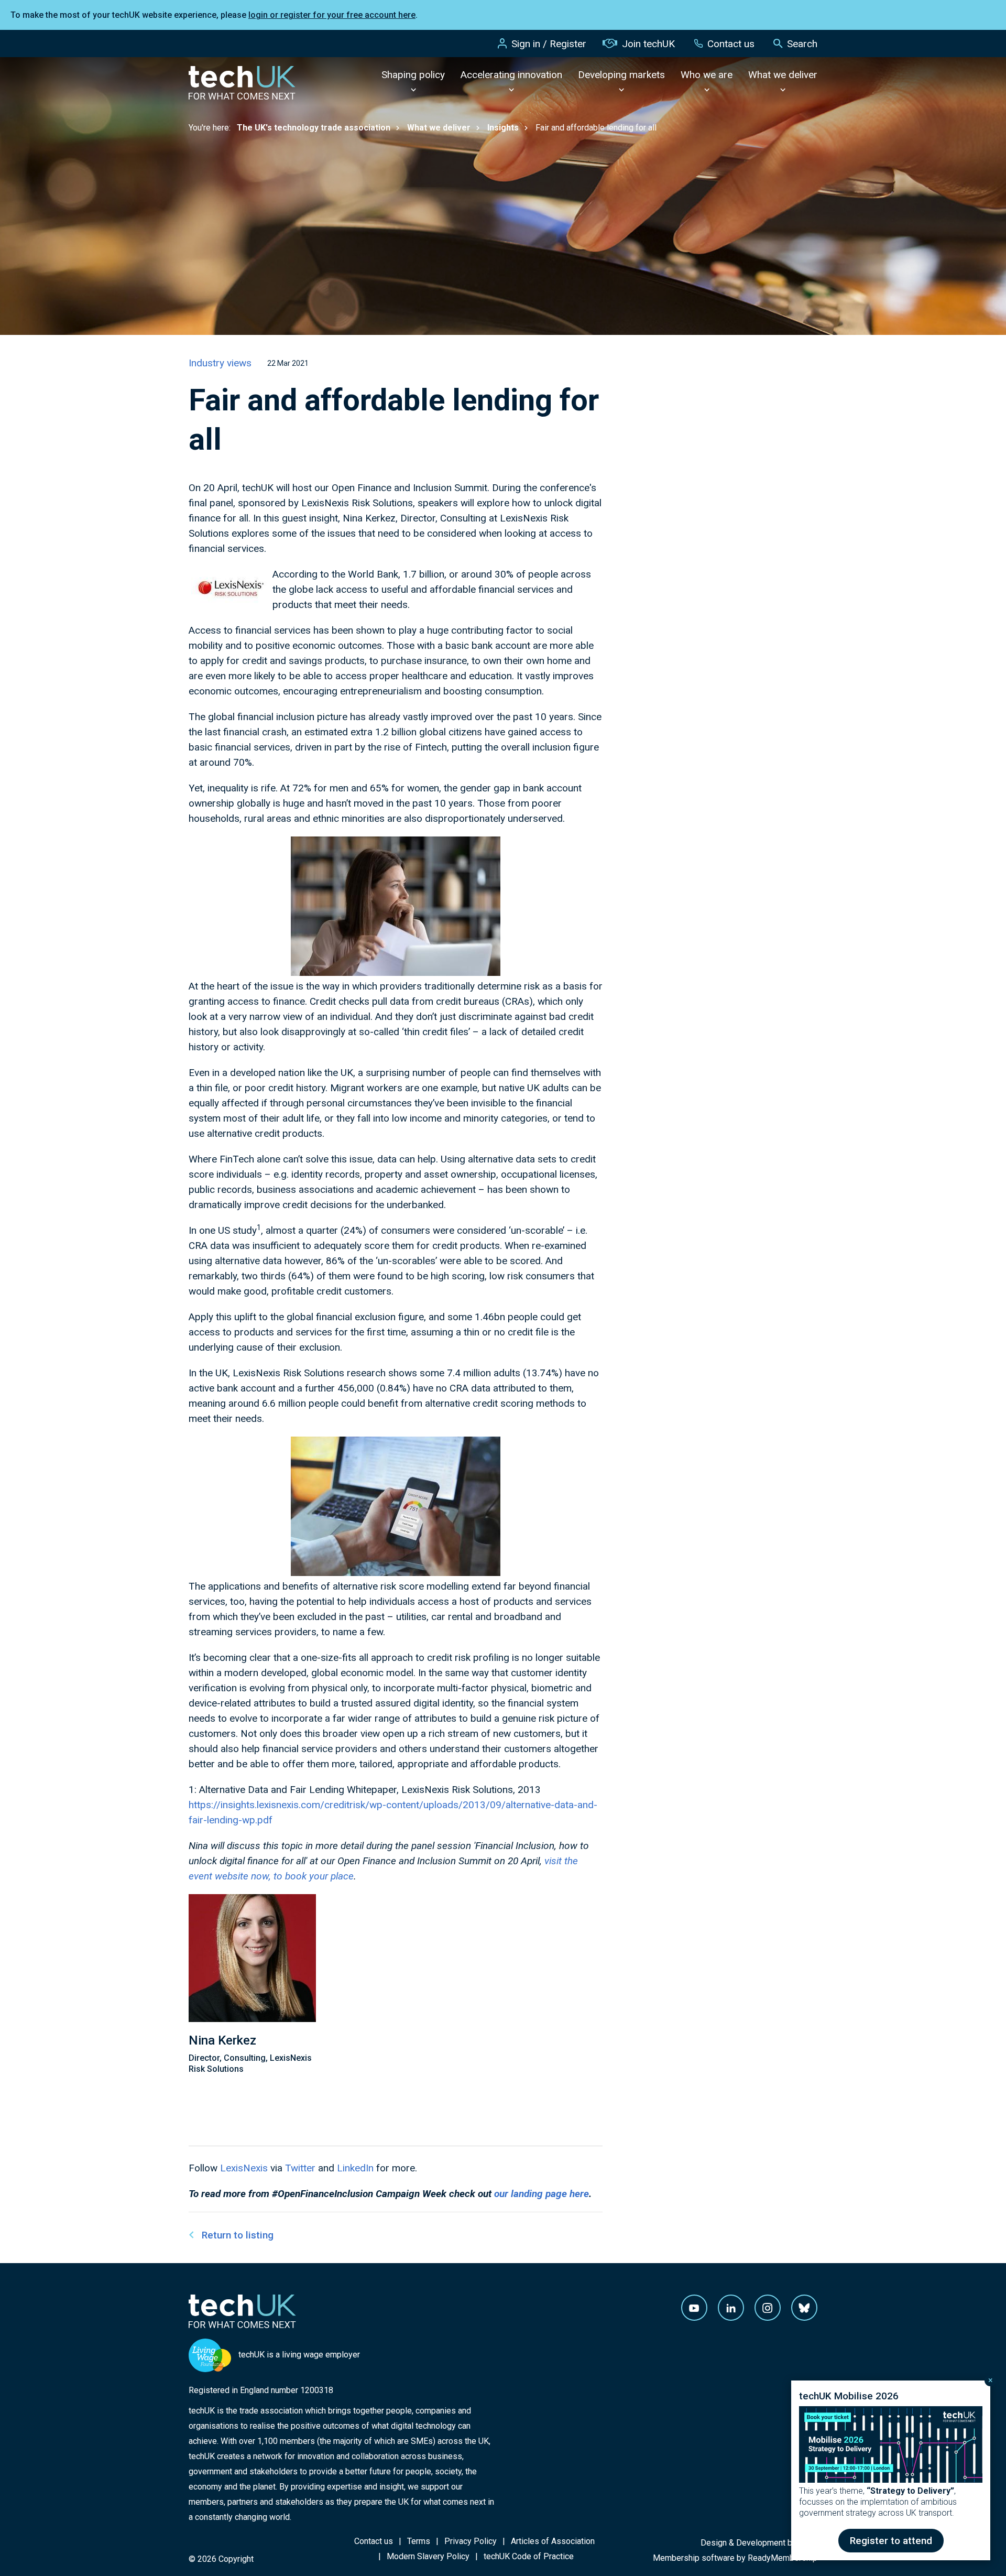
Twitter (300, 2168)
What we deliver (783, 75)
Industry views (220, 363)
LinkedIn (355, 2168)
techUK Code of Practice (529, 2556)
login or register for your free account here (332, 15)
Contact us (731, 44)
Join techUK (648, 44)
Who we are (707, 75)
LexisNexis (244, 2168)
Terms (419, 2541)
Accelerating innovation (511, 75)
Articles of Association (553, 2541)
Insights (503, 128)
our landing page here (542, 2194)
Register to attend (891, 2541)
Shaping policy (413, 75)
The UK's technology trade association (314, 128)
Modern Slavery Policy (428, 2556)
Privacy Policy (471, 2541)
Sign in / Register (549, 44)
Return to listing (238, 2235)
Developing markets (621, 75)
